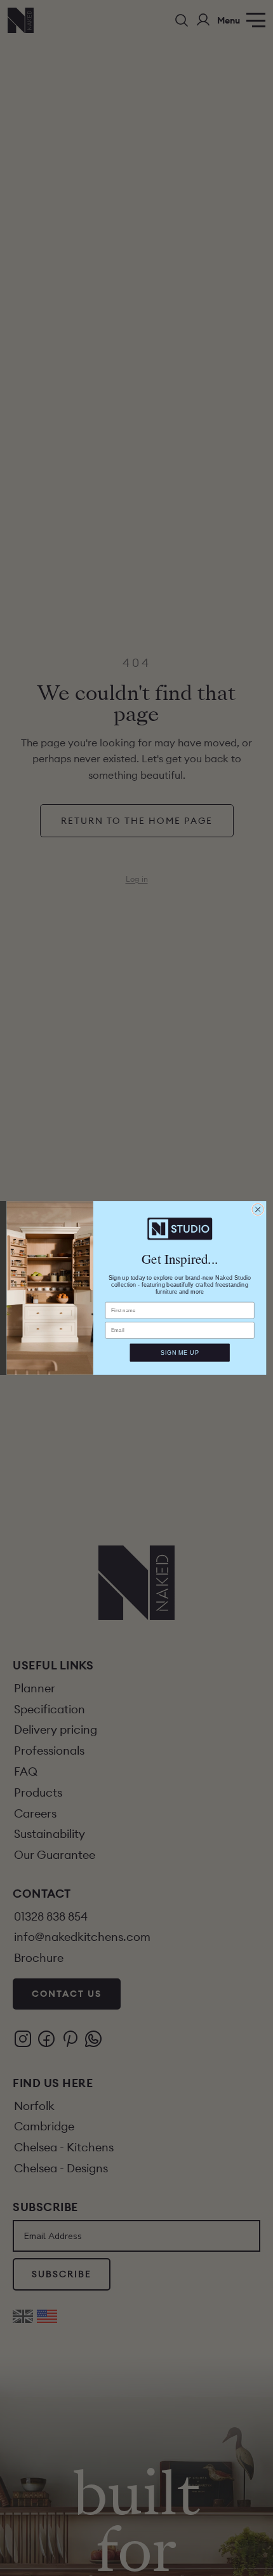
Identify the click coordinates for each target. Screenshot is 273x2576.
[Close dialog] (258, 1209)
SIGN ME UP (180, 1352)
